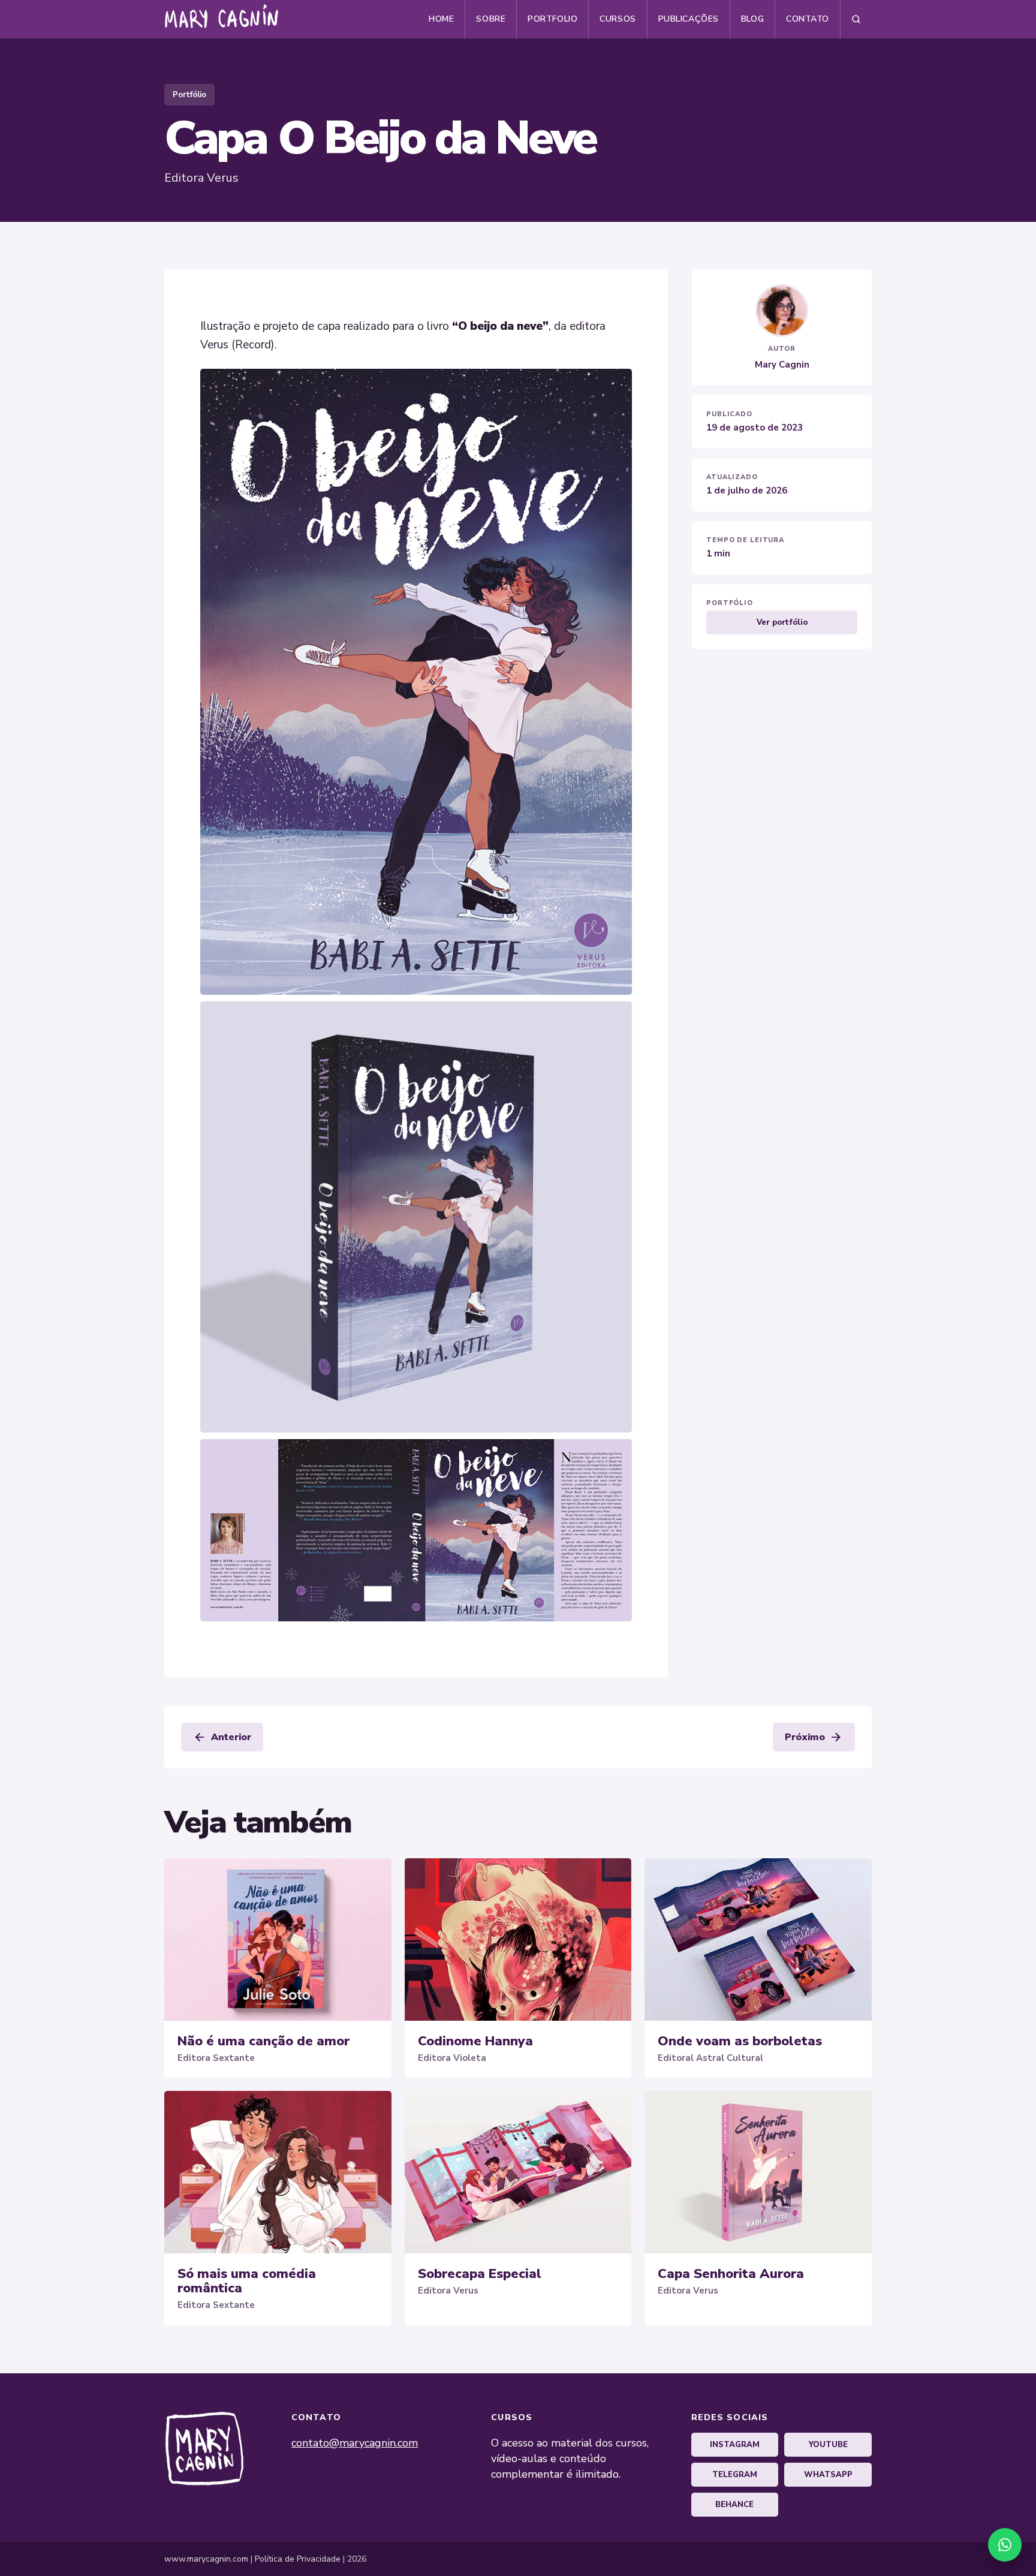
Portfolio (552, 19)
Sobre (491, 19)
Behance (734, 2505)
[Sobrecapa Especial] (518, 2172)
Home (441, 19)
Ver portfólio (782, 622)
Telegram (735, 2475)
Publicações (689, 19)
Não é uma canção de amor (263, 2041)
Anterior (222, 1737)
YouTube (828, 2445)
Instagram (735, 2445)
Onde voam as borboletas (740, 2041)
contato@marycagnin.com (355, 2443)
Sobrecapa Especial (480, 2274)
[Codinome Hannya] (518, 1939)
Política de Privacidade (298, 2559)
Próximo (814, 1737)
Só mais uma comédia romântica (247, 2281)
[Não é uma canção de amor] (278, 1939)
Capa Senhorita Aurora (731, 2274)
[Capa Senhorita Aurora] (758, 2172)
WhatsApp (828, 2475)
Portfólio (189, 95)
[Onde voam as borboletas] (758, 1939)
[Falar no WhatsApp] (1005, 2545)
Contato (808, 19)
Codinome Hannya (475, 2041)
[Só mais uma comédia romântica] (278, 2172)
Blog (752, 19)
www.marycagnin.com (206, 2559)
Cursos (618, 19)
